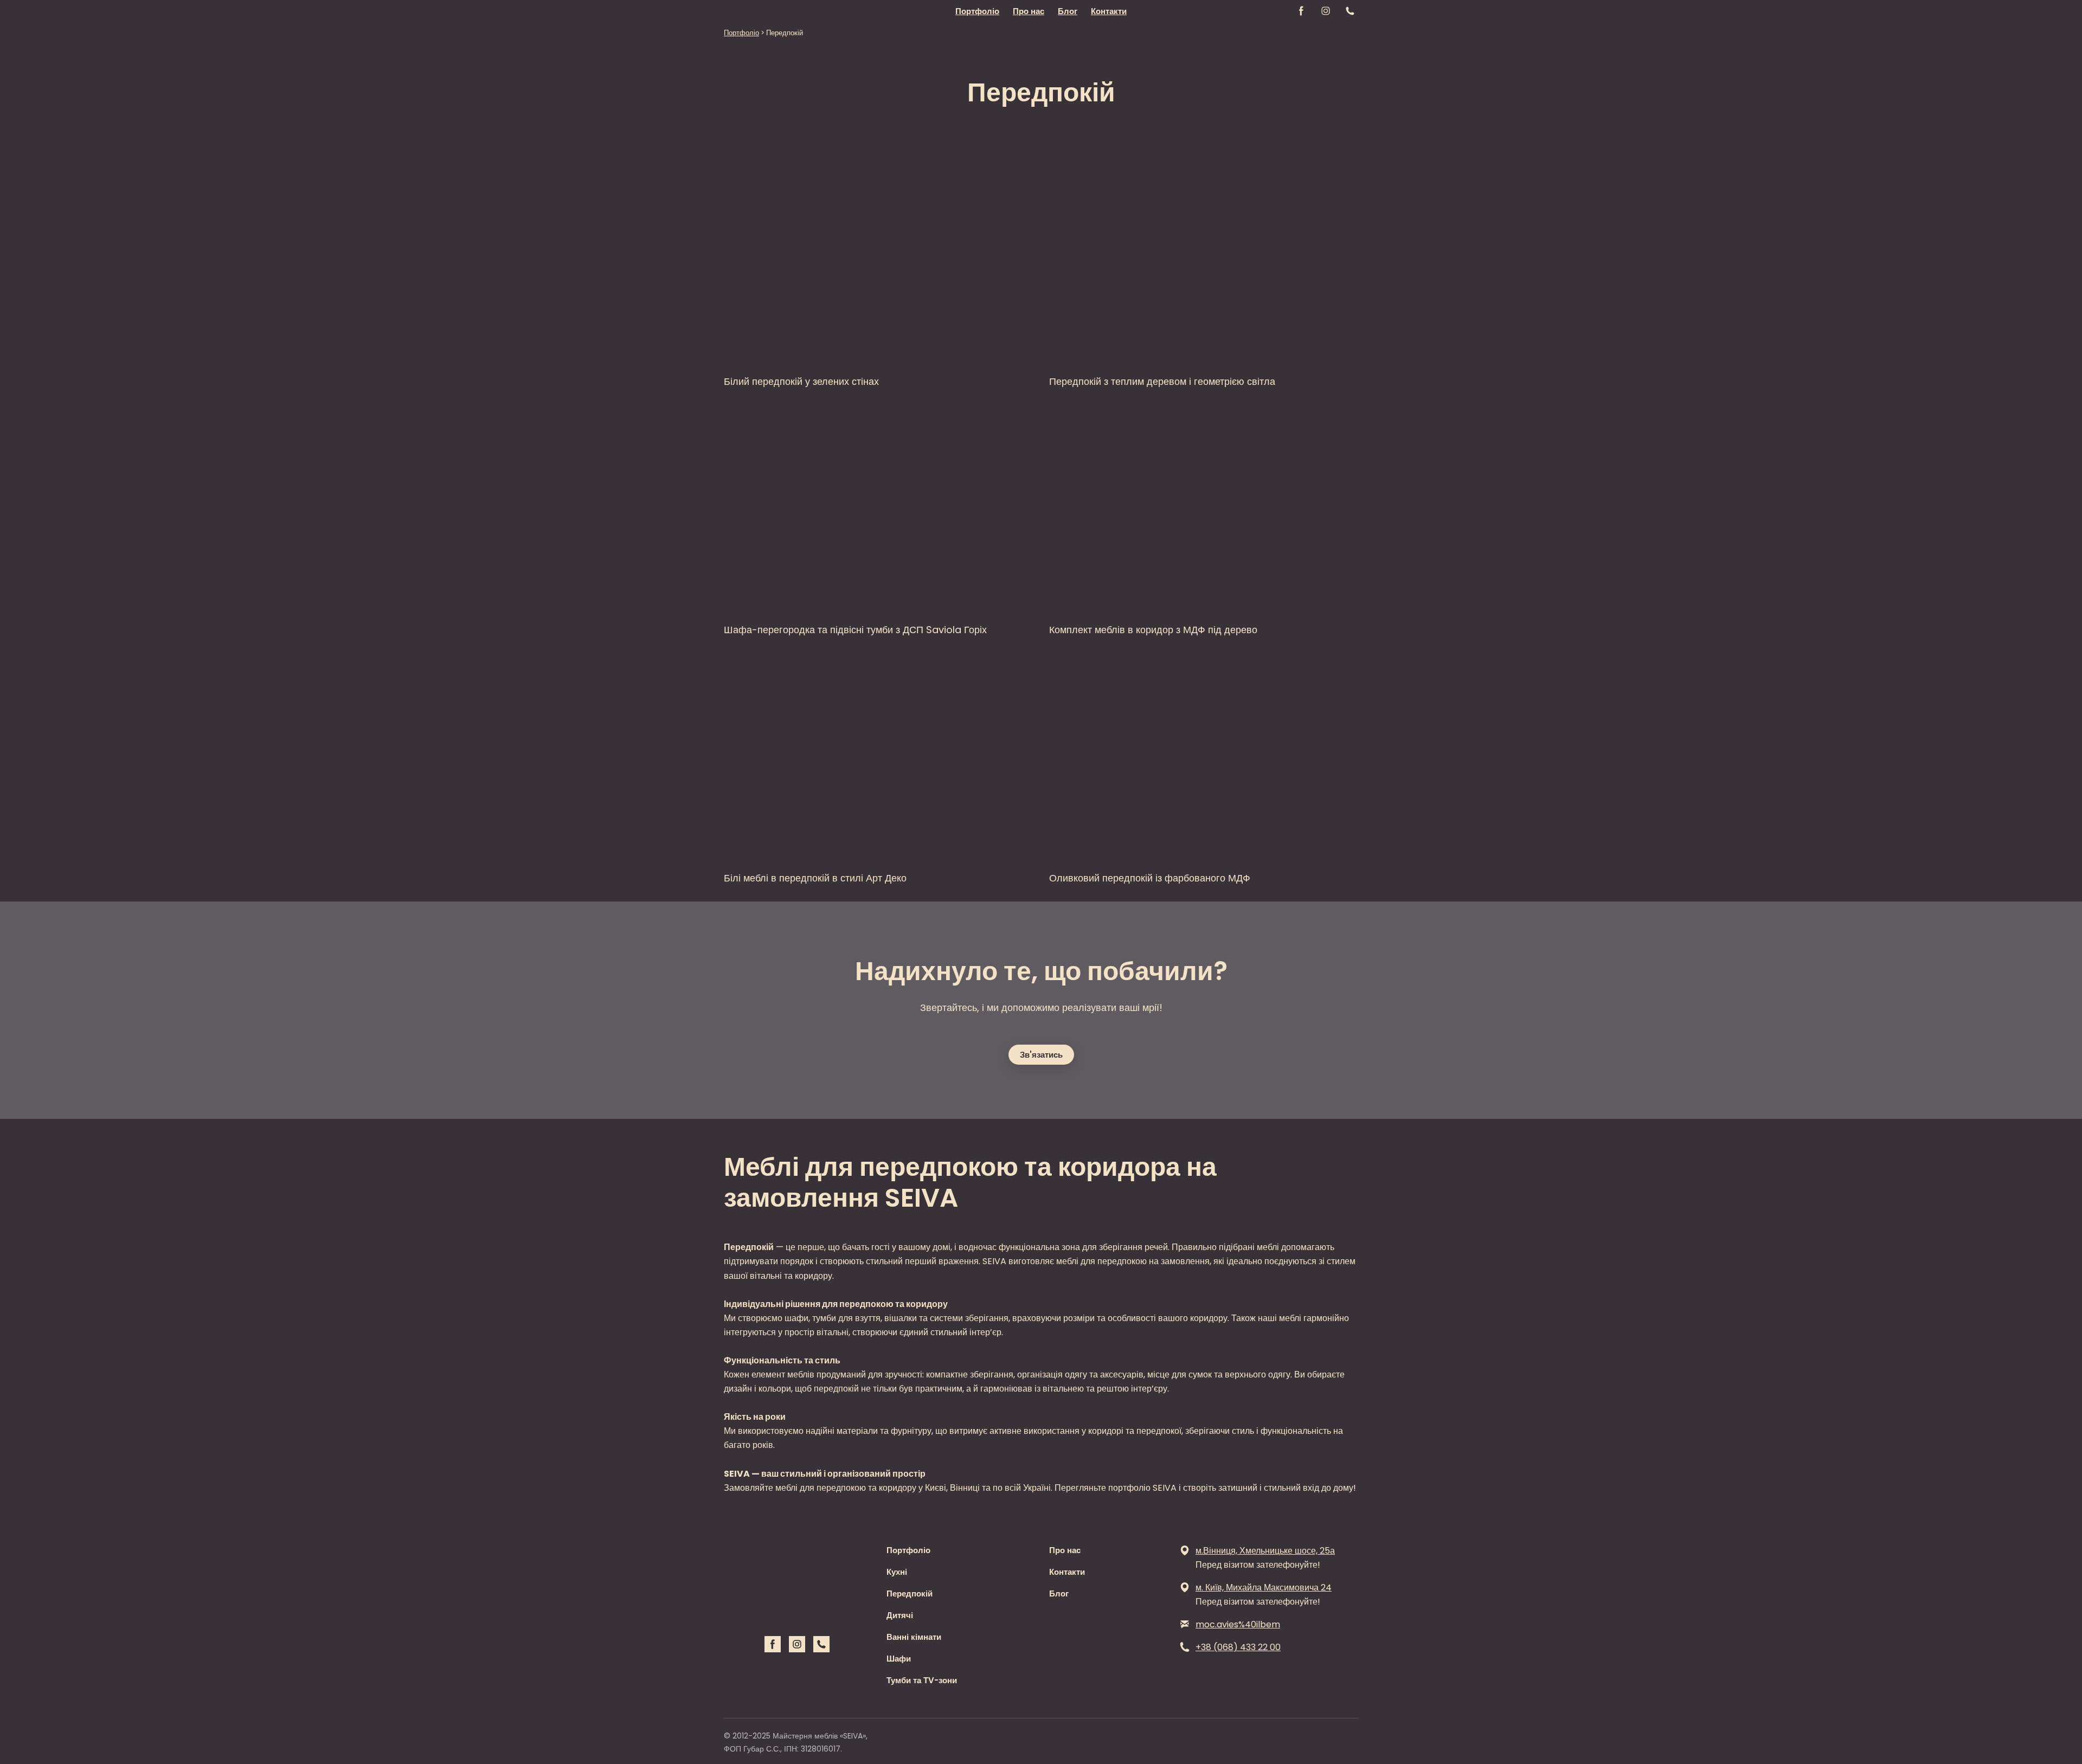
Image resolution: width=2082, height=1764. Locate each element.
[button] (1301, 11)
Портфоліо (977, 11)
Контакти (1109, 11)
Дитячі (900, 1615)
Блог (1068, 11)
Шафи (899, 1659)
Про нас (1029, 11)
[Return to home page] (753, 11)
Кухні (897, 1572)
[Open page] (878, 260)
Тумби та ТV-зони (922, 1680)
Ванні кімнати (914, 1637)
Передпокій (910, 1594)
